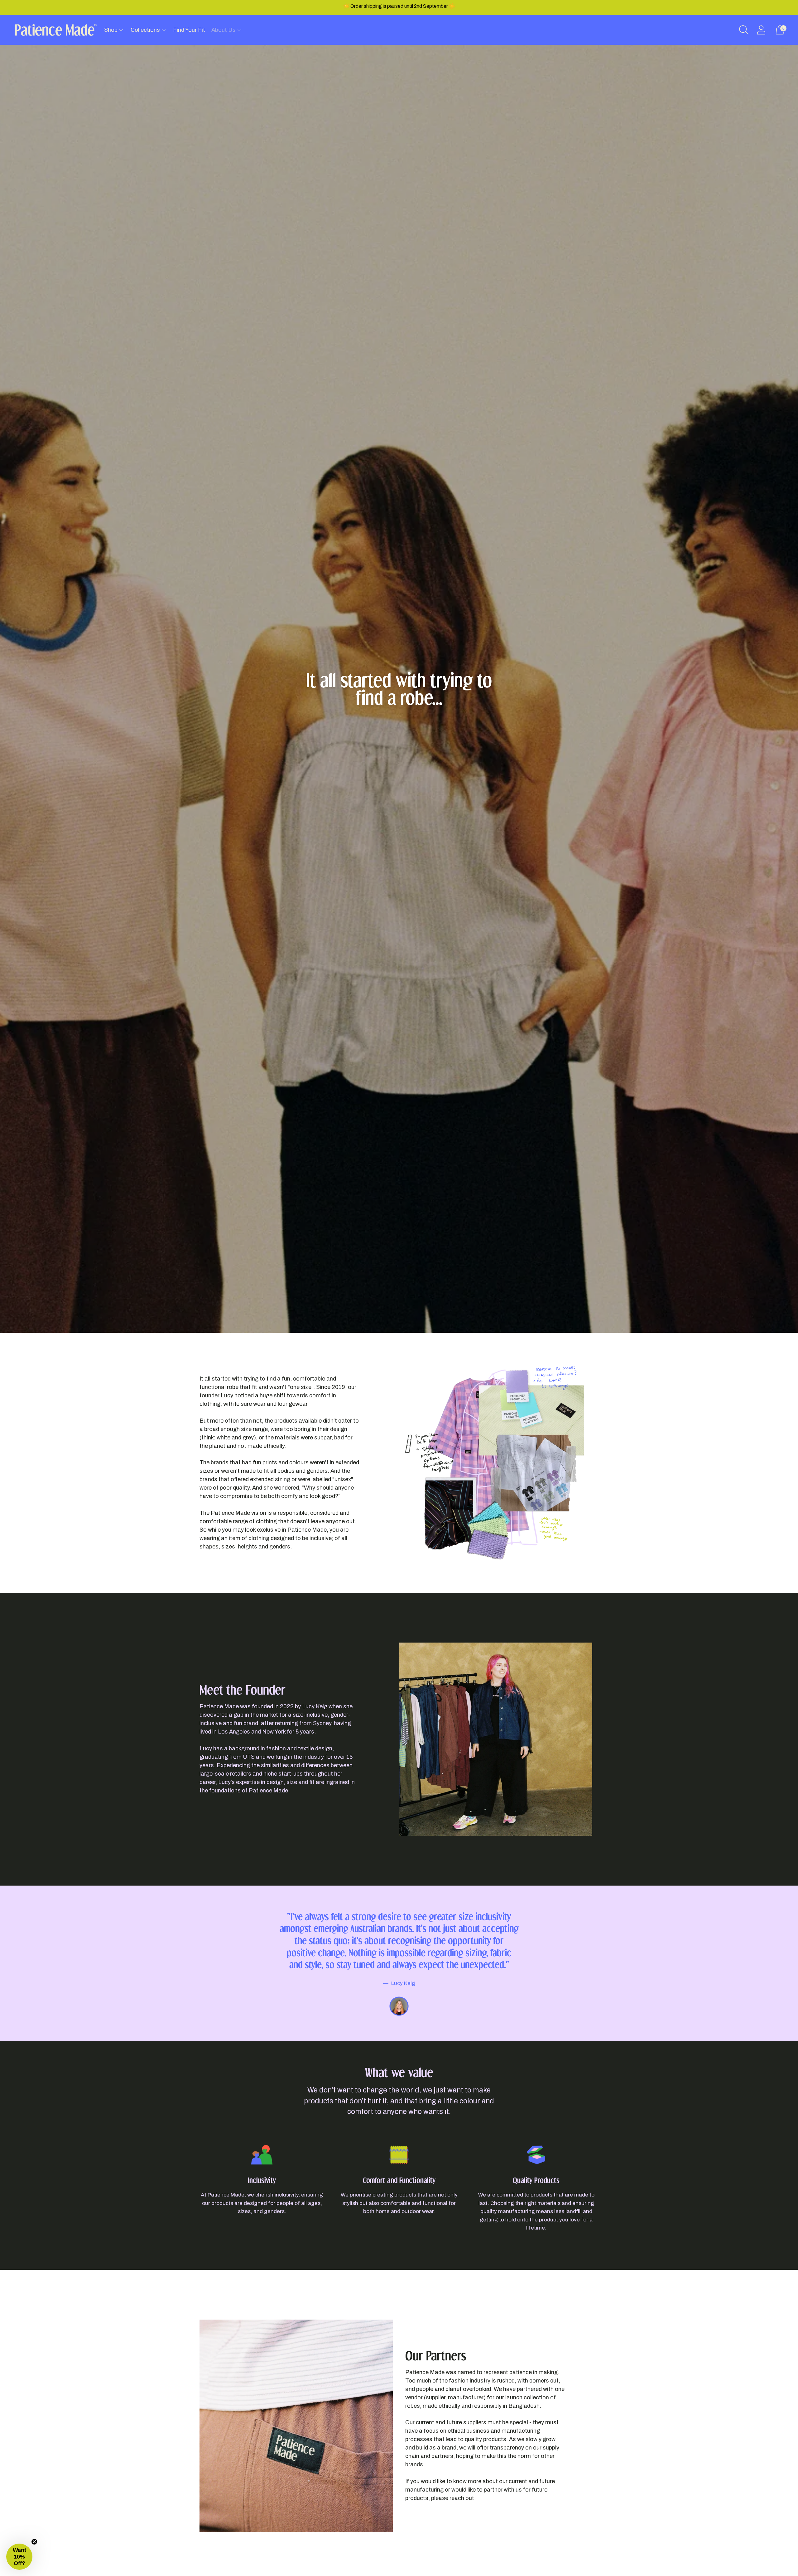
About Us (224, 30)
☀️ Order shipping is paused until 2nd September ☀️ (399, 6)
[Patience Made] (55, 30)
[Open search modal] (744, 30)
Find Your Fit (189, 30)
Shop (111, 30)
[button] (19, 2557)
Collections (145, 30)
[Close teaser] (34, 2542)
